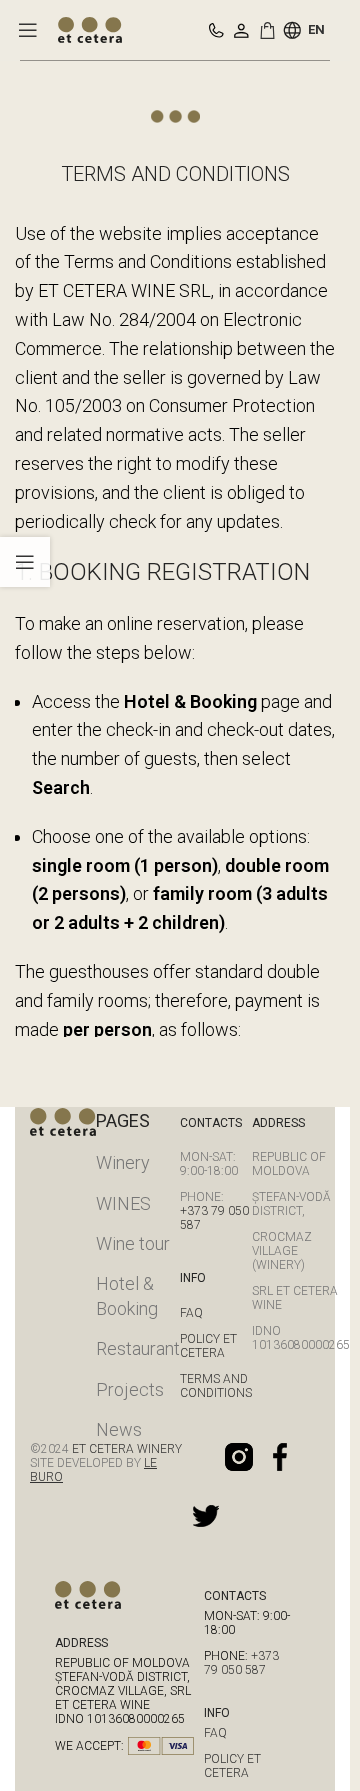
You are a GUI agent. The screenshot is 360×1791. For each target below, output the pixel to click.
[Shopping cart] (271, 30)
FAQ (191, 1313)
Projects (130, 1389)
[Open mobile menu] (28, 30)
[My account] (241, 30)
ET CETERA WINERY (125, 1449)
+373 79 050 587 (241, 1663)
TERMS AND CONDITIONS (216, 1386)
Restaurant (138, 1348)
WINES (123, 1203)
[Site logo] (90, 28)
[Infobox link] (216, 30)
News (119, 1429)
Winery (123, 1162)
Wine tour (133, 1243)
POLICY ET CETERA (208, 1346)
